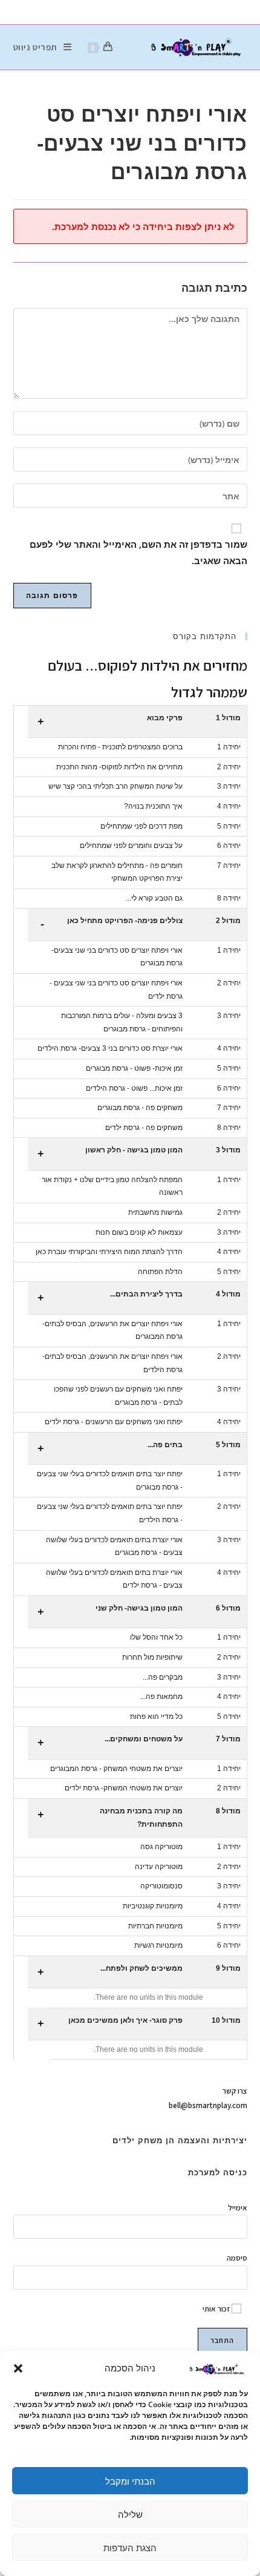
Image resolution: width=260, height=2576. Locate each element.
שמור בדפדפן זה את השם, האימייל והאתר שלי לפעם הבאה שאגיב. (138, 552)
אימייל (238, 2208)
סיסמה (237, 2258)
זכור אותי (217, 2309)
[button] (18, 2368)
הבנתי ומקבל (130, 2481)
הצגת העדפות (130, 2548)
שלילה (130, 2514)
